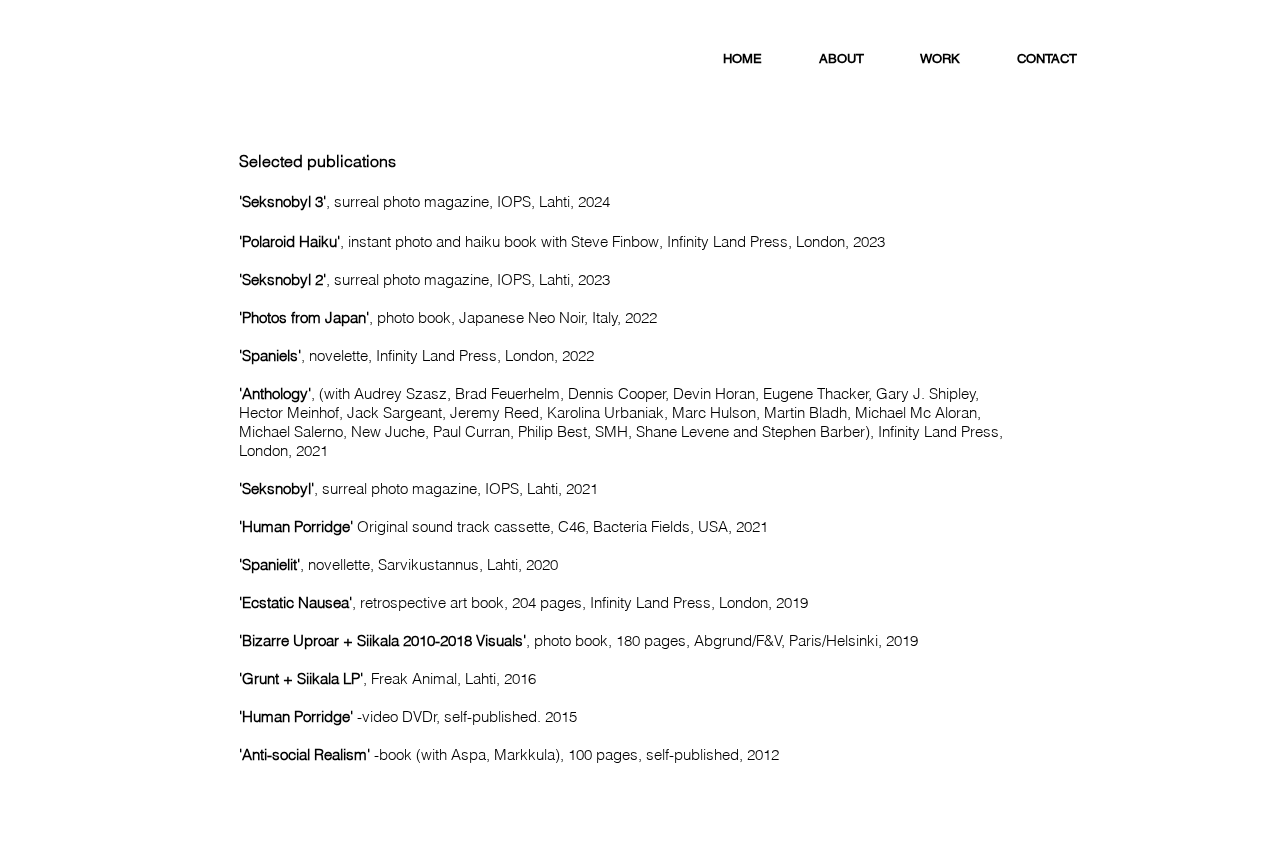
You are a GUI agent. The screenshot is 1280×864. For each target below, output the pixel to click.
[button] (940, 58)
